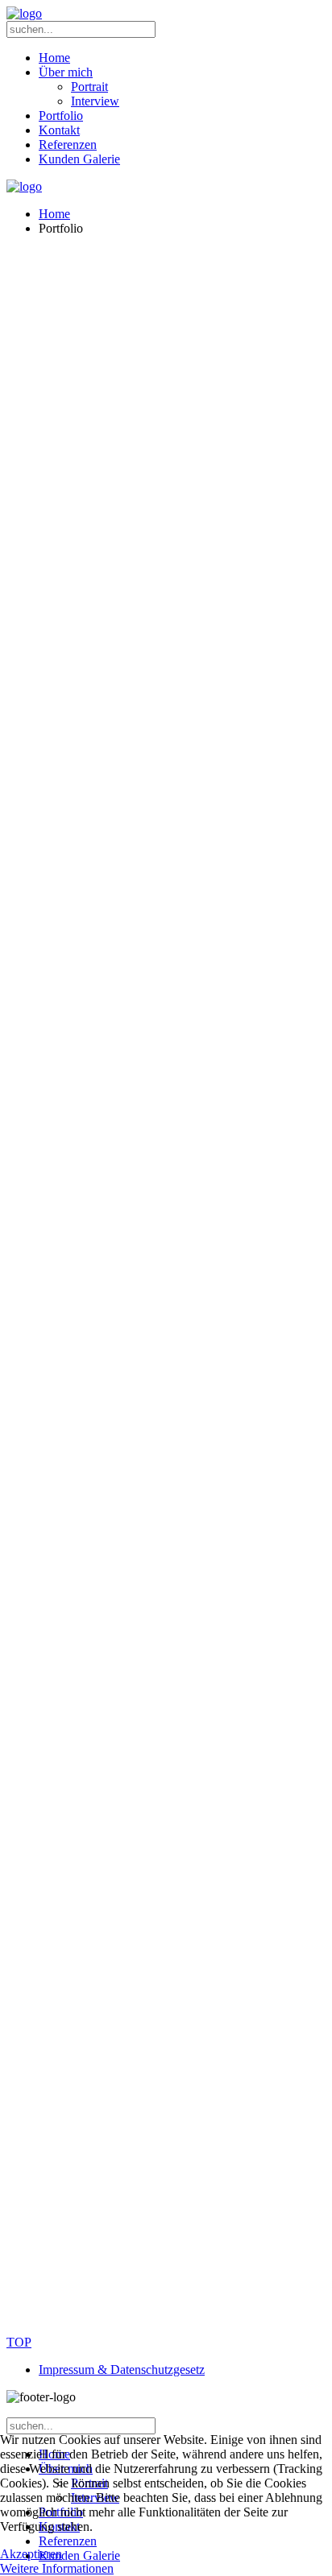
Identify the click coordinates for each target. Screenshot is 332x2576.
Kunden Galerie (79, 159)
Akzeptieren (31, 2554)
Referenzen (68, 144)
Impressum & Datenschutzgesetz (122, 2370)
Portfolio (61, 116)
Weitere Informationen (57, 2568)
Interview (95, 101)
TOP (19, 2342)
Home (54, 58)
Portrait (89, 87)
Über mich (66, 72)
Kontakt (59, 130)
